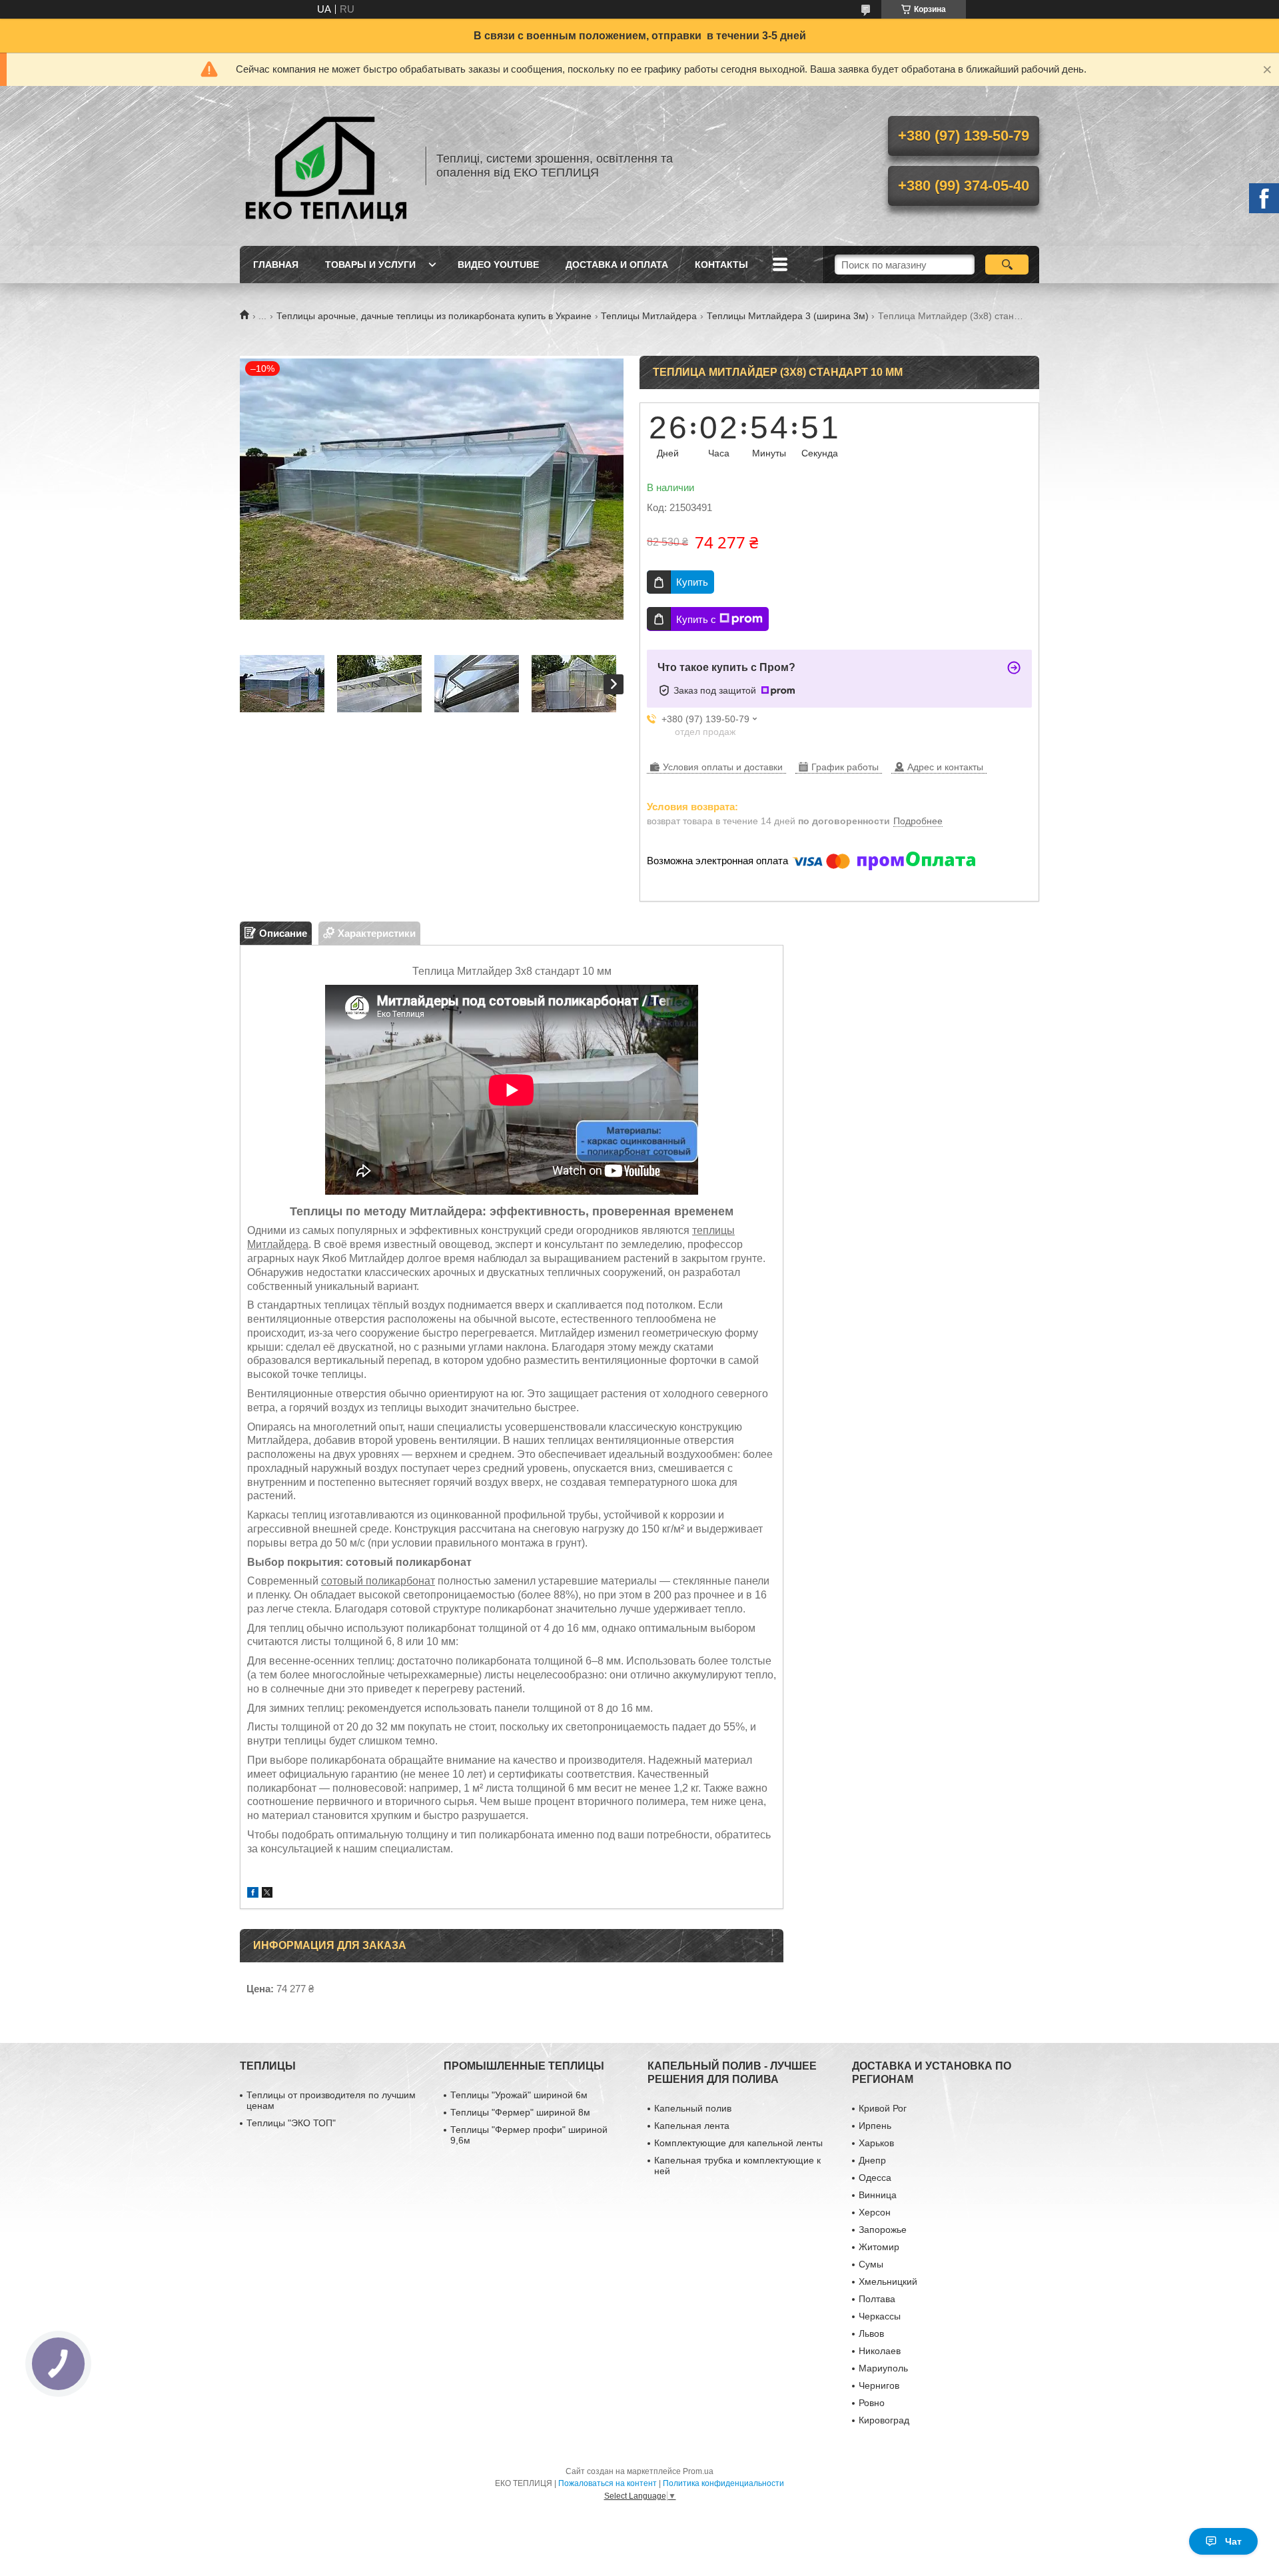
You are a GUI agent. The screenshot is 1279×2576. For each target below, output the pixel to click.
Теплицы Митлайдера (649, 316)
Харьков (876, 2143)
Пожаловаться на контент (608, 2483)
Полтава (877, 2299)
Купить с (696, 619)
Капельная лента (692, 2126)
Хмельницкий (888, 2281)
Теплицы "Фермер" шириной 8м (520, 2112)
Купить (692, 582)
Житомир (879, 2247)
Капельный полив (693, 2108)
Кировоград (884, 2420)
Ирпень (875, 2126)
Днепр (872, 2160)
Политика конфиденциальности (723, 2483)
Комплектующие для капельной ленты (738, 2143)
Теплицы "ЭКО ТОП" (291, 2123)
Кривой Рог (883, 2108)
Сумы (871, 2264)
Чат (1233, 2541)
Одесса (875, 2178)
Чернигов (879, 2385)
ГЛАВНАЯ (276, 265)
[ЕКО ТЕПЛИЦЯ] (326, 166)
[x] (267, 1894)
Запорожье (883, 2230)
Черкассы (880, 2316)
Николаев (880, 2351)
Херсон (875, 2212)
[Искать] (1007, 265)
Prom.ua (698, 2471)
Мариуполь (883, 2368)
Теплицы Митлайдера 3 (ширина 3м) (788, 316)
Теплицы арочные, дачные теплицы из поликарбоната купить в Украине (434, 316)
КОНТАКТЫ (721, 265)
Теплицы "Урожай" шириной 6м (519, 2095)
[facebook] (253, 1894)
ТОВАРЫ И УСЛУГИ (370, 265)
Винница (878, 2195)
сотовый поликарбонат (378, 1581)
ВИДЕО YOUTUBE (498, 265)
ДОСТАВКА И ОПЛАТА (617, 265)
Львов (871, 2333)
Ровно (872, 2403)
